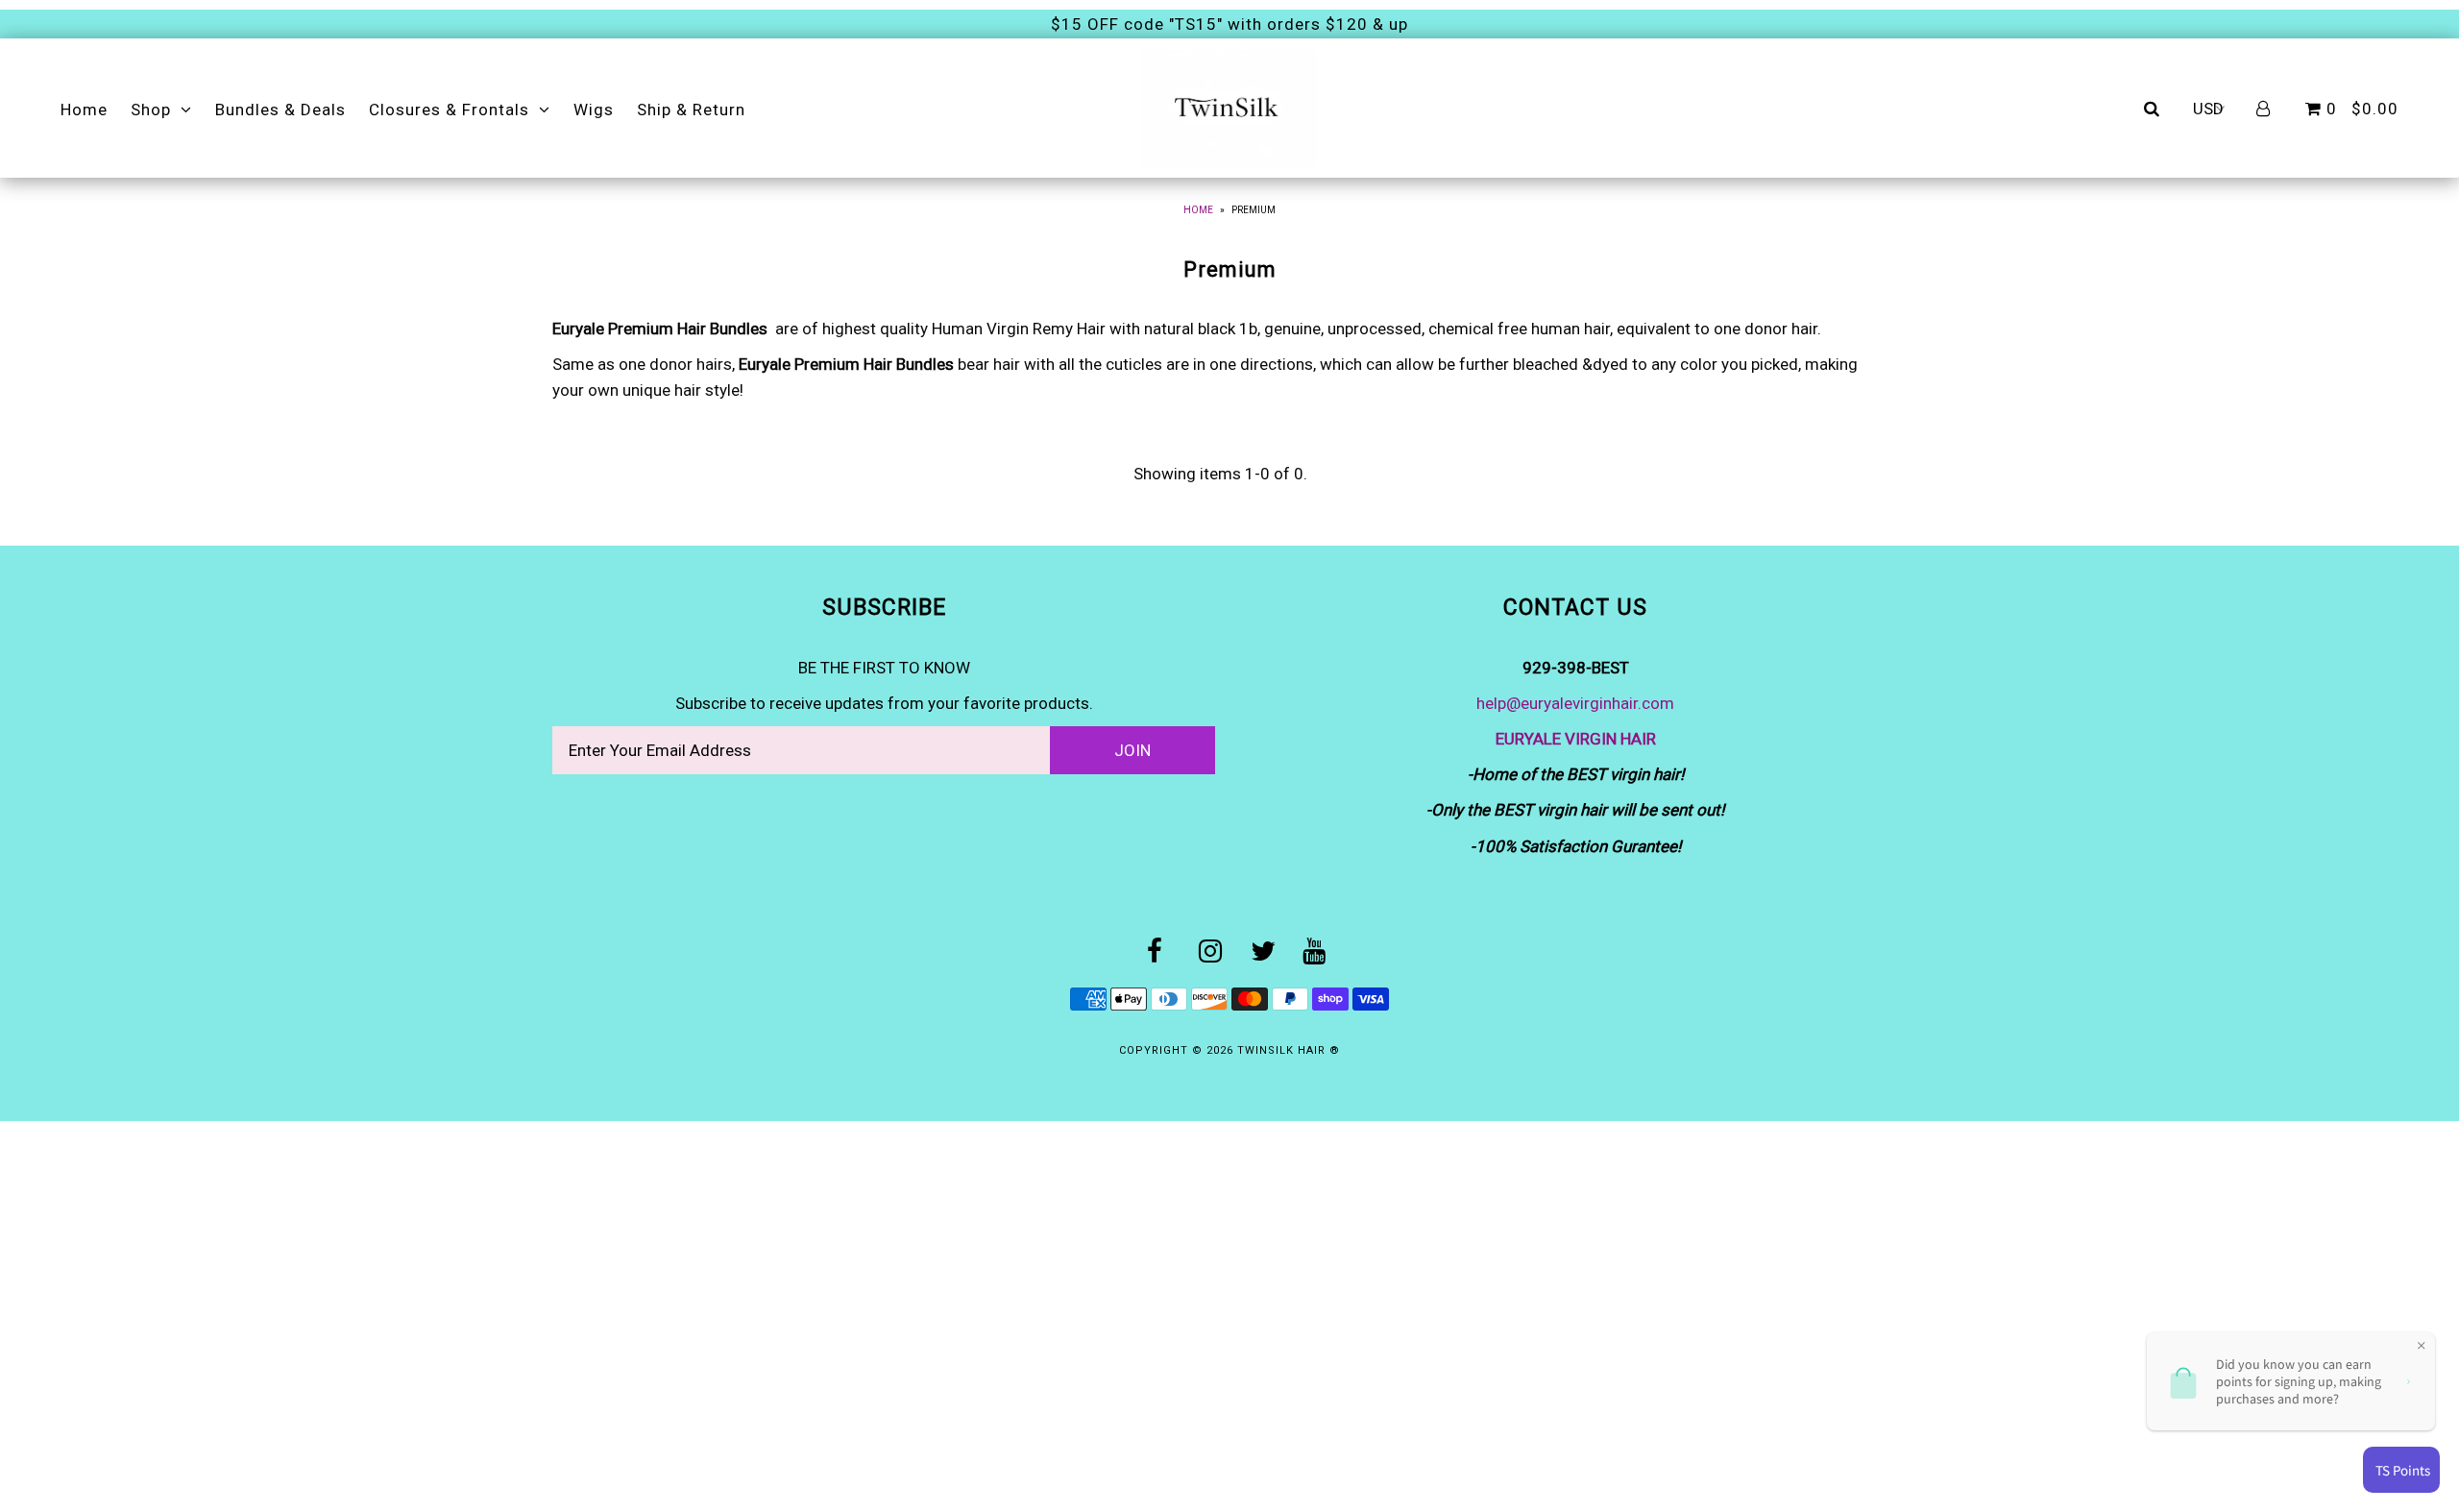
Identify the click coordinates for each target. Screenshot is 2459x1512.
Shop (151, 110)
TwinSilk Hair (1283, 1050)
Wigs (594, 110)
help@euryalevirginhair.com (1575, 703)
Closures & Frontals (449, 110)
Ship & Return (691, 110)
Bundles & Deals (280, 110)
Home (84, 110)
